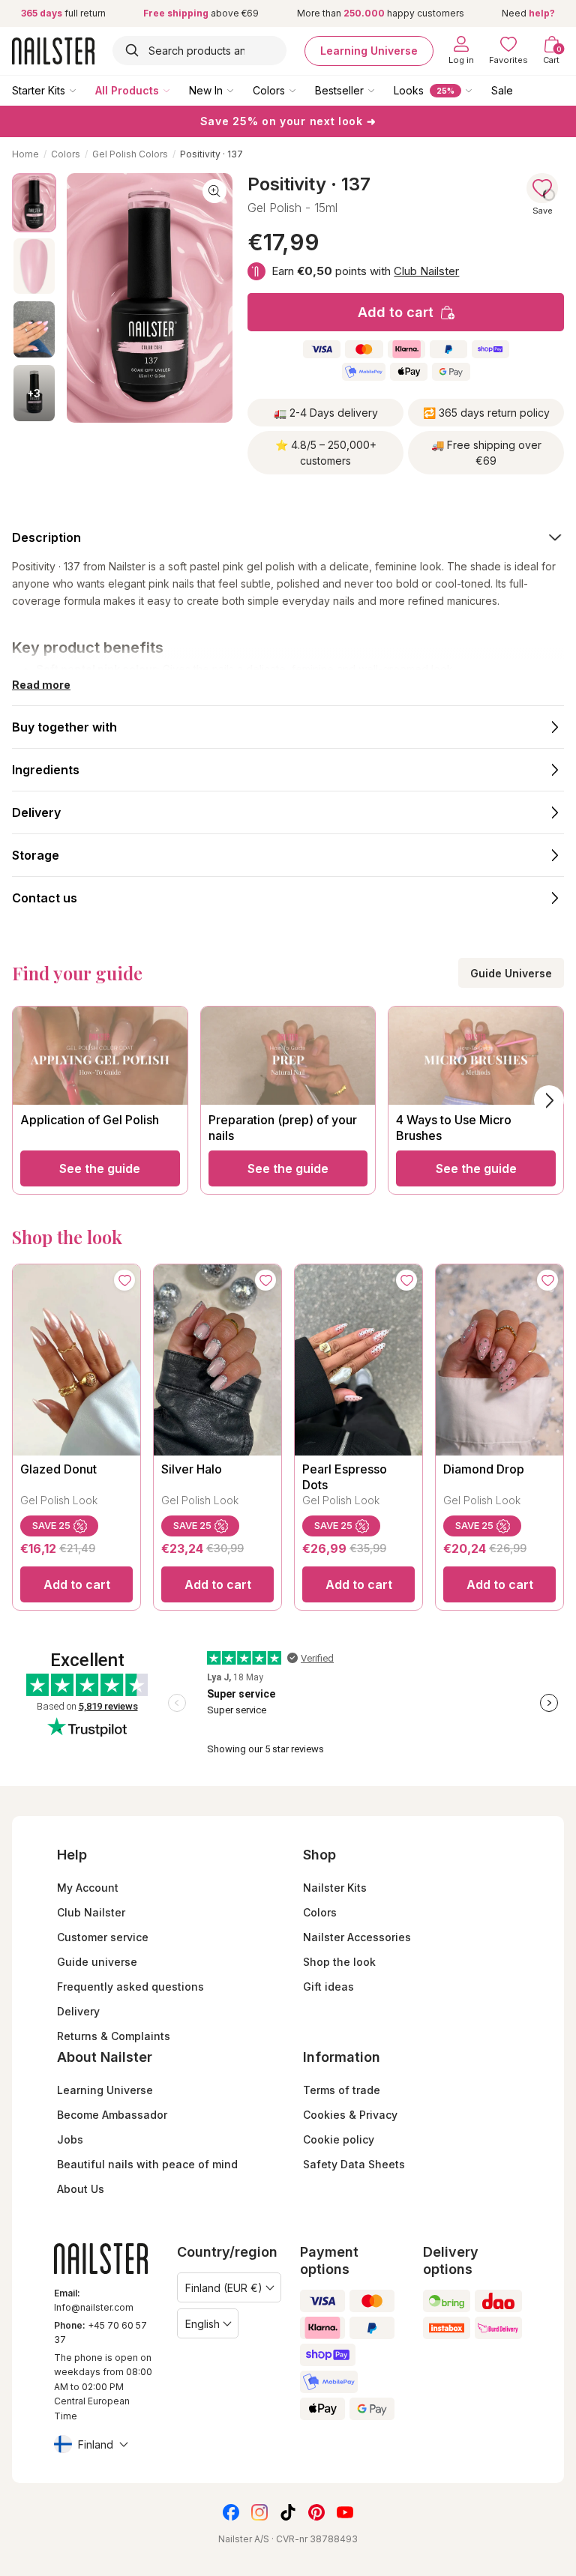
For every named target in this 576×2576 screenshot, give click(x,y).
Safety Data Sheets (354, 2164)
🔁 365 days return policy (486, 413)
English (202, 2324)
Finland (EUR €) (224, 2288)
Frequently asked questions (130, 1987)
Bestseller (339, 90)
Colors (269, 90)
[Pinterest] (316, 2512)
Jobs (70, 2139)
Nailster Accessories (357, 1937)
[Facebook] (231, 2512)
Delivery (78, 2011)
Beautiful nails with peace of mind (147, 2164)
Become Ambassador (112, 2115)
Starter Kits (39, 90)
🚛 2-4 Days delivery (326, 413)
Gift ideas (328, 1987)
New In (206, 90)
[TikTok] (288, 2512)
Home (25, 154)
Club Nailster (426, 271)
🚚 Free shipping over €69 (486, 453)
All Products (127, 90)
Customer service (103, 1937)
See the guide (100, 1168)
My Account (88, 1888)
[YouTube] (345, 2512)
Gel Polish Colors (130, 154)
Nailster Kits (335, 1888)
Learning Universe (369, 51)
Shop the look (339, 1962)
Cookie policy (339, 2139)
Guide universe (97, 1962)
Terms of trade (342, 2090)
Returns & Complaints (114, 2036)
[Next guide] (549, 1100)
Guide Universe (511, 973)
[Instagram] (259, 2512)
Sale (502, 90)
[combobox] (199, 51)
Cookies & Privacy (350, 2115)
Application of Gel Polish (90, 1120)
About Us (81, 2189)
